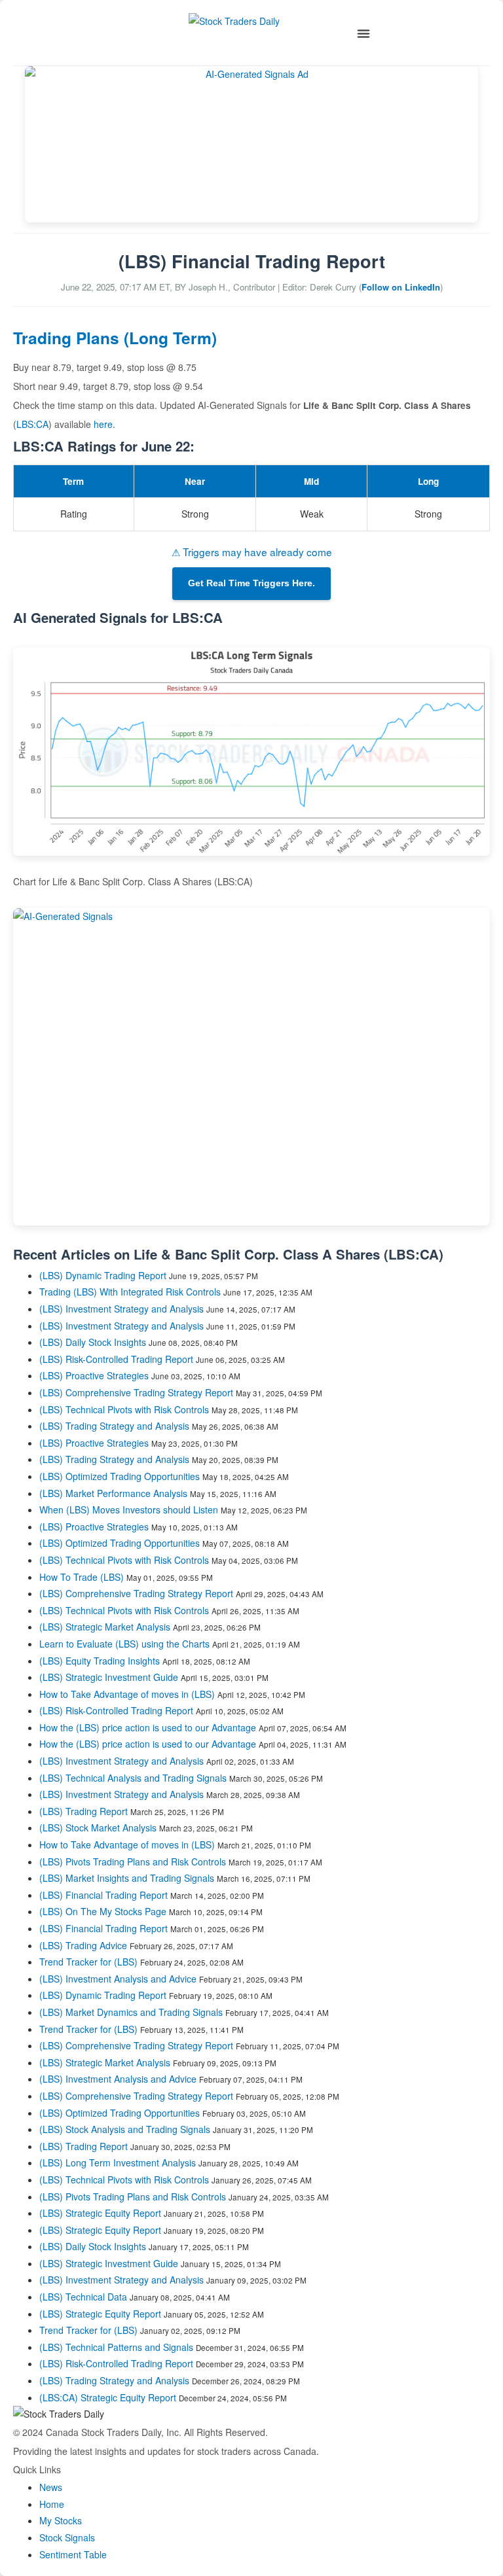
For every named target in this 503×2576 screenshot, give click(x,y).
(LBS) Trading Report (84, 1811)
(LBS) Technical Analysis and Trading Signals (133, 1778)
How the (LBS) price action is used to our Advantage (148, 1727)
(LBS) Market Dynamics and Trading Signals (131, 2012)
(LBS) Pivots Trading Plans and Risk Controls (133, 1861)
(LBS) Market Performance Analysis (113, 1493)
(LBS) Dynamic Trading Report (103, 1275)
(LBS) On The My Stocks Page (103, 1911)
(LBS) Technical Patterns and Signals (116, 2347)
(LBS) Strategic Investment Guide (109, 1677)
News (51, 2487)
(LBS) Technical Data (83, 2297)
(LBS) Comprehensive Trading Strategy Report (136, 1392)
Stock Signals (67, 2537)
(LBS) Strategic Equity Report (100, 2213)
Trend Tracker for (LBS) (90, 1962)
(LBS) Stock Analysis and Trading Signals (125, 2129)
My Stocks (61, 2520)
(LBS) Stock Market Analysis (98, 1827)
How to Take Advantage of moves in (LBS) (128, 1694)
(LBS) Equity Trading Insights (100, 1661)
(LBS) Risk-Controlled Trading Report (116, 1359)
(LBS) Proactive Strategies (94, 1375)
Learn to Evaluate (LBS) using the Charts (124, 1644)
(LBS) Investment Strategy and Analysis (121, 1309)
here (103, 424)
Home (52, 2504)
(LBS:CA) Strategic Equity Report (108, 2397)
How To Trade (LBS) (82, 1577)
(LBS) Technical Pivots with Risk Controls (124, 1409)
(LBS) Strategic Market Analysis (105, 1627)
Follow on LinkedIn (401, 287)
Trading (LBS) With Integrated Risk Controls (130, 1292)
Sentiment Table (73, 2554)
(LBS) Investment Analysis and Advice (118, 1979)
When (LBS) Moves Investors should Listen (129, 1509)
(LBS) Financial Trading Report (103, 1895)
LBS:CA (32, 424)
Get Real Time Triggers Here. (251, 583)
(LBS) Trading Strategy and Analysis (114, 1426)
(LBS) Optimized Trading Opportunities (120, 1476)
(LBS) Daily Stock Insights (93, 1342)
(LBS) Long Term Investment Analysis (118, 2162)
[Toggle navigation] (363, 34)
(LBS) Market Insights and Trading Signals (127, 1878)
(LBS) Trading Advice (83, 1945)
